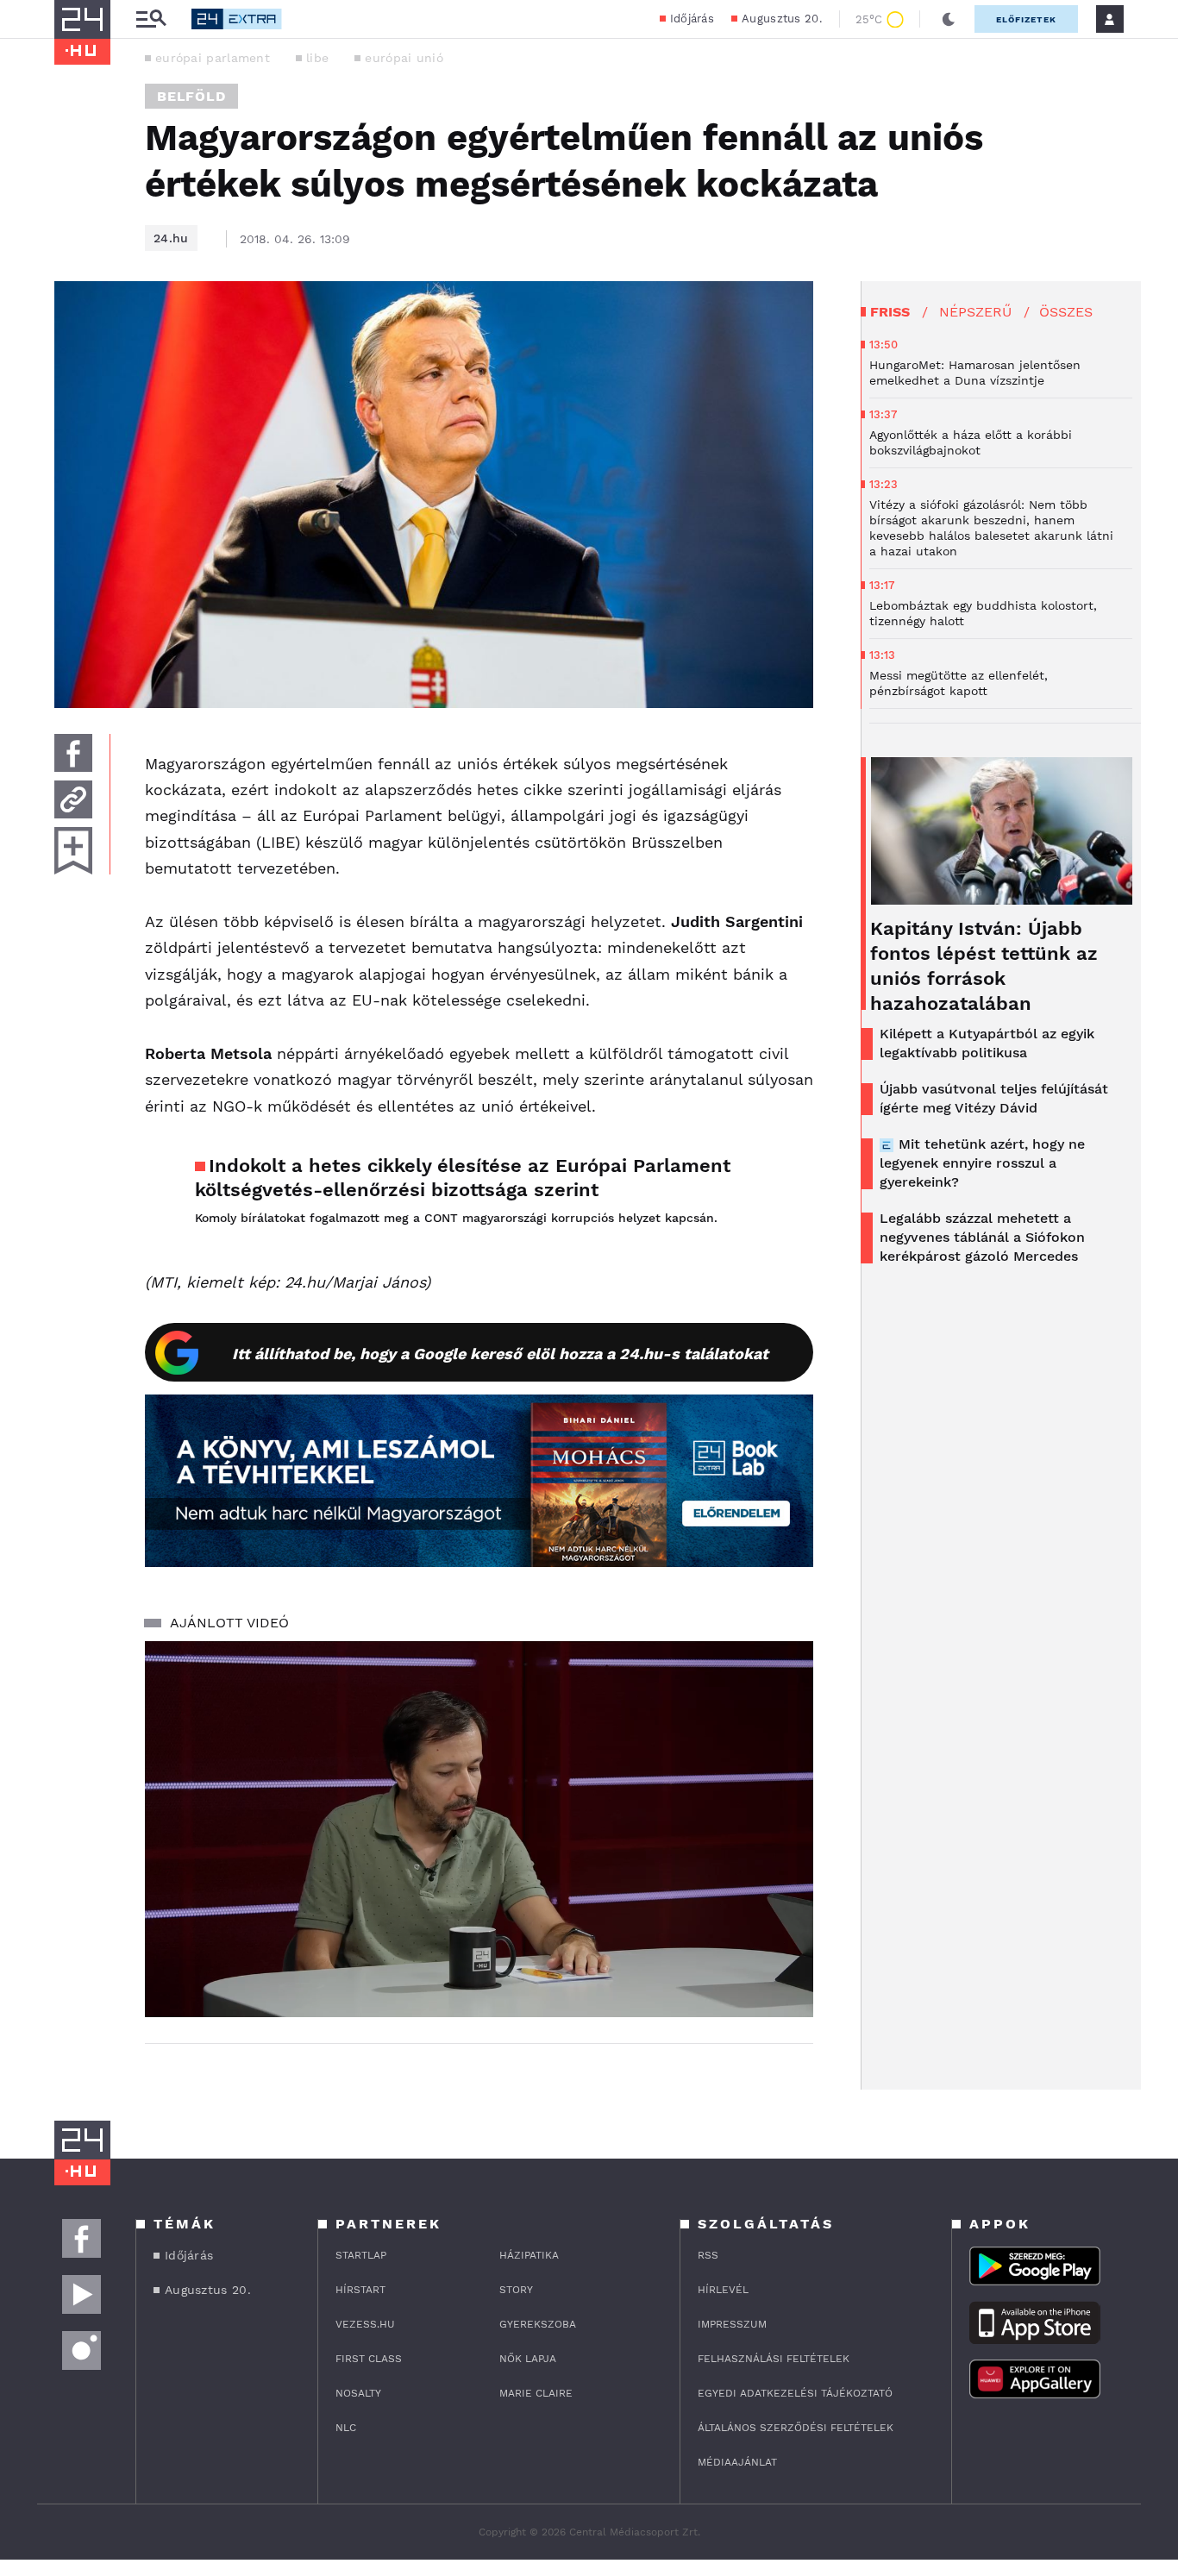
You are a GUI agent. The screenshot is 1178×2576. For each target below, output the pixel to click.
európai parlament (213, 58)
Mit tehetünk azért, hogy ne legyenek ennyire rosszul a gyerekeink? (982, 1163)
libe (317, 58)
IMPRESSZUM (732, 2324)
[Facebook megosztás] (73, 753)
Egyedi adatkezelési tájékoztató (795, 2393)
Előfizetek (1026, 19)
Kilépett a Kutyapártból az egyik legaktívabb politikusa (987, 1043)
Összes (1066, 312)
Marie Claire (536, 2393)
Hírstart (360, 2290)
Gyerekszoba (538, 2324)
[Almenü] (151, 19)
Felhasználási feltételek (774, 2359)
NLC (346, 2428)
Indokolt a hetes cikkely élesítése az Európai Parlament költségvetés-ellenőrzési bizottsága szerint (463, 1178)
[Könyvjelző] (73, 851)
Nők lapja (528, 2359)
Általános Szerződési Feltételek (796, 2428)
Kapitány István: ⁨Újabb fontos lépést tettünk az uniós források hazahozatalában (984, 966)
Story (516, 2290)
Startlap (361, 2255)
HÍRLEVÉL (723, 2290)
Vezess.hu (365, 2324)
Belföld (191, 96)
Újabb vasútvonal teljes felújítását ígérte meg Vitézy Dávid (994, 1098)
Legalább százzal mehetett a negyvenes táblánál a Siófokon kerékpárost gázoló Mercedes (982, 1237)
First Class (369, 2359)
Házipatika (529, 2255)
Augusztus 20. (782, 19)
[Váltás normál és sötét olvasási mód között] (949, 19)
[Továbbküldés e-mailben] (73, 799)
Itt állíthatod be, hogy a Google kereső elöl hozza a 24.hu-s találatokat (500, 1354)
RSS (708, 2255)
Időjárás (692, 19)
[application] (479, 1829)
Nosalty (358, 2393)
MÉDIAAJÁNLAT (737, 2462)
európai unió (404, 58)
